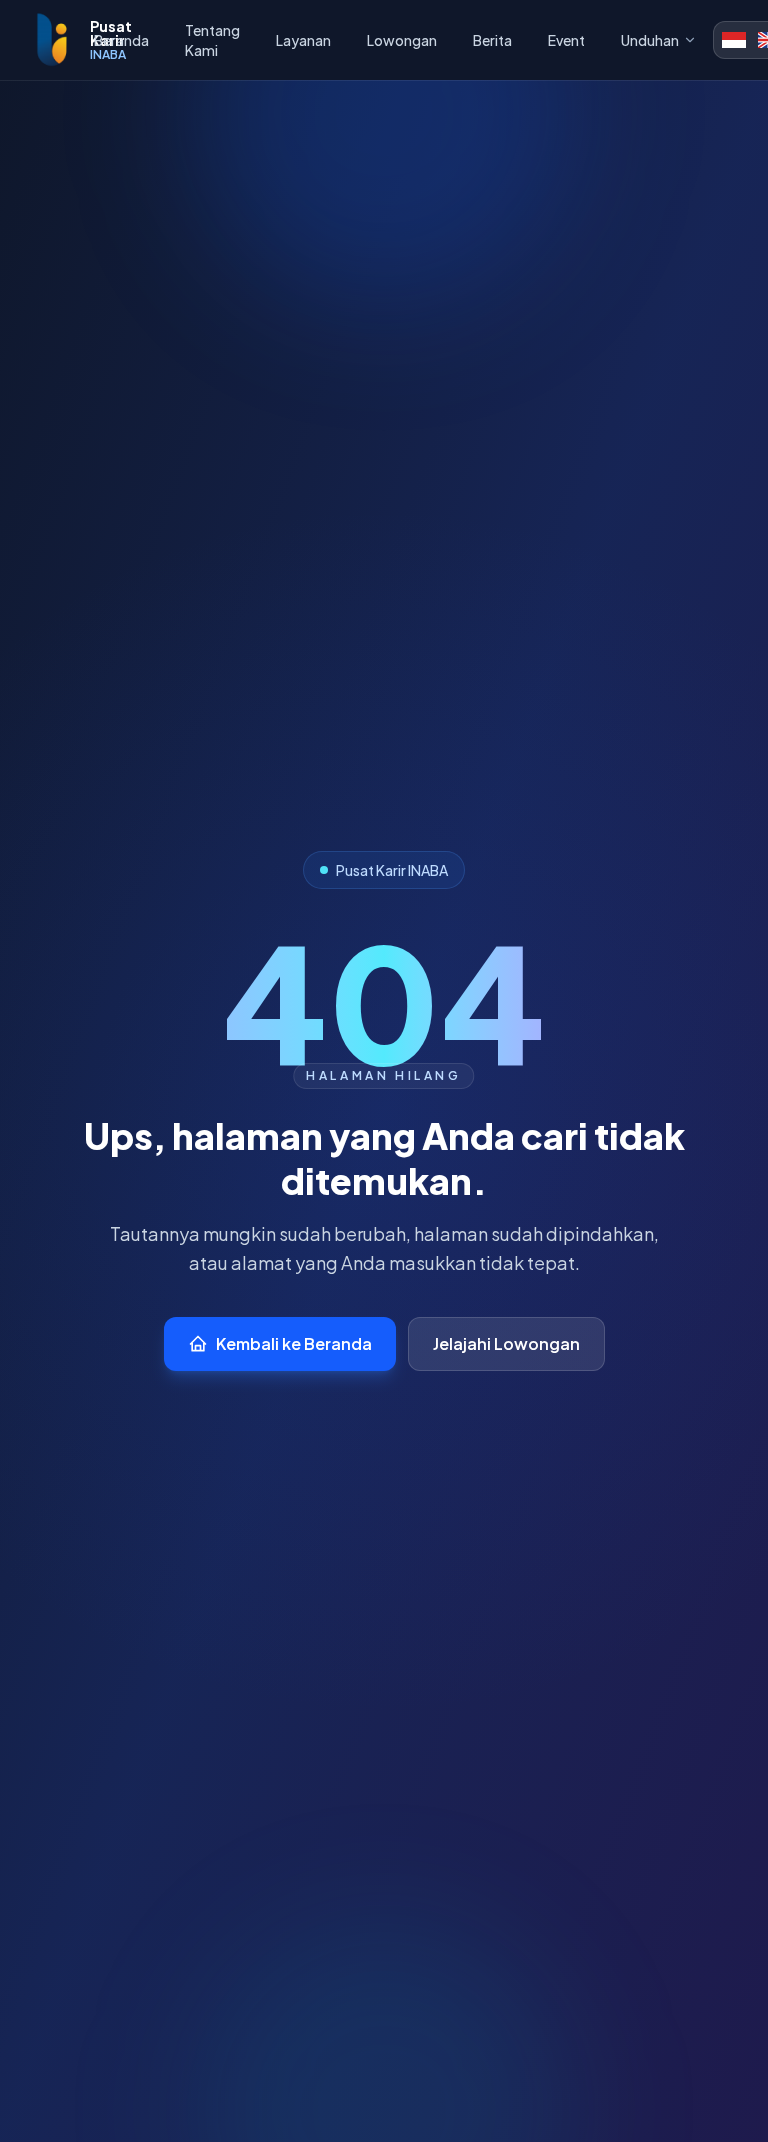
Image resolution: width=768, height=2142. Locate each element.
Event (566, 40)
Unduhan (650, 40)
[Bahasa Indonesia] (734, 40)
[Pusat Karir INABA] (51, 40)
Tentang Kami (212, 40)
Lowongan (402, 40)
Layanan (303, 40)
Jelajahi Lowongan (506, 1343)
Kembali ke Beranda (294, 1343)
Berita (492, 40)
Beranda (121, 40)
